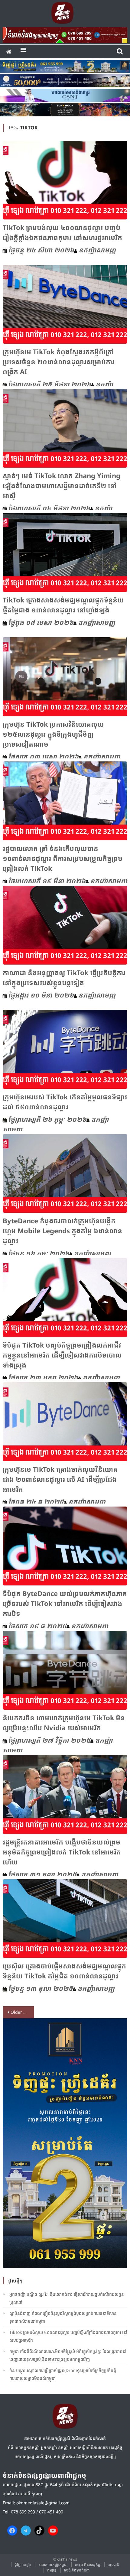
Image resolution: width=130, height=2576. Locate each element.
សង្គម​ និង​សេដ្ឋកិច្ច (88, 2565)
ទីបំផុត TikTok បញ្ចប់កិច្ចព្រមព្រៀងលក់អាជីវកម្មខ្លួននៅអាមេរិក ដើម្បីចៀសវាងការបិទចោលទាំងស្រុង (62, 1355)
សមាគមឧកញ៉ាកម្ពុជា (53, 2565)
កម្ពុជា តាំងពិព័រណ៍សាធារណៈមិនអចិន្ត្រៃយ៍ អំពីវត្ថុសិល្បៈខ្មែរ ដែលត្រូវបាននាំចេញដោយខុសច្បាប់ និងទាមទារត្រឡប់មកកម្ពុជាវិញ (68, 2355)
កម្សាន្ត (52, 2570)
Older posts (22, 2012)
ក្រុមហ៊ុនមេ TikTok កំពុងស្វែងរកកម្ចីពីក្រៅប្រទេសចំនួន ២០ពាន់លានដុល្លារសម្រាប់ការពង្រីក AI (59, 362)
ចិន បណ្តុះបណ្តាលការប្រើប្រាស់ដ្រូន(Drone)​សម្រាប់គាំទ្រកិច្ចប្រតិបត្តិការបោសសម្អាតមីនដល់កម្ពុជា (63, 2374)
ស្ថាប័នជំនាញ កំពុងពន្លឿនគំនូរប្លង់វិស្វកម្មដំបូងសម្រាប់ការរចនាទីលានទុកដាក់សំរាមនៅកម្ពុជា (63, 2317)
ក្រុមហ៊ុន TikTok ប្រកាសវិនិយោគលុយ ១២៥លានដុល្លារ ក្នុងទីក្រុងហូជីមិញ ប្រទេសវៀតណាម (53, 734)
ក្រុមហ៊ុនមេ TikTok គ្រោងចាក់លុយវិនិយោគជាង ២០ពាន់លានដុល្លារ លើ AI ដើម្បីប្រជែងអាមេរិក (60, 1479)
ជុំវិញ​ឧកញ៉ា (23, 2565)
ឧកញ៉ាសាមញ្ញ (97, 250)
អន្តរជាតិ (113, 2565)
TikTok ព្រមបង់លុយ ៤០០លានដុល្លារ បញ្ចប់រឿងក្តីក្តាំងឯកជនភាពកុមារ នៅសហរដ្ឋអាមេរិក (68, 2336)
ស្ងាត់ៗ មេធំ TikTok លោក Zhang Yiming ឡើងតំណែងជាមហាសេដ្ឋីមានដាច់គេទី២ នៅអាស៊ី (62, 485)
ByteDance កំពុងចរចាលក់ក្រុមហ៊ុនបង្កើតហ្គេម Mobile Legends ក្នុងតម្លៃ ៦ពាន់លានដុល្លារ (62, 1231)
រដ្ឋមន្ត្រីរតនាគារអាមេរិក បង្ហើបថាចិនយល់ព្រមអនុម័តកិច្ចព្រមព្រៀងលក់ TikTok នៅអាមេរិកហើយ (62, 1852)
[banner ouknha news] (65, 34)
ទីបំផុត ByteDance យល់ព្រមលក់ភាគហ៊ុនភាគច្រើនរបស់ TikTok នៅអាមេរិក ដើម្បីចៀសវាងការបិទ (65, 1603)
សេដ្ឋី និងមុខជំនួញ (77, 2570)
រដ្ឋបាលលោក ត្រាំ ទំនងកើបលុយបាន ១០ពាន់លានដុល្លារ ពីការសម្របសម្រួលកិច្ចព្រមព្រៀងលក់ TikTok (63, 858)
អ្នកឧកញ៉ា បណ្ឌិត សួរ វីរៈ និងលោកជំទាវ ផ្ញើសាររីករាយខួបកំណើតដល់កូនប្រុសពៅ (67, 2298)
